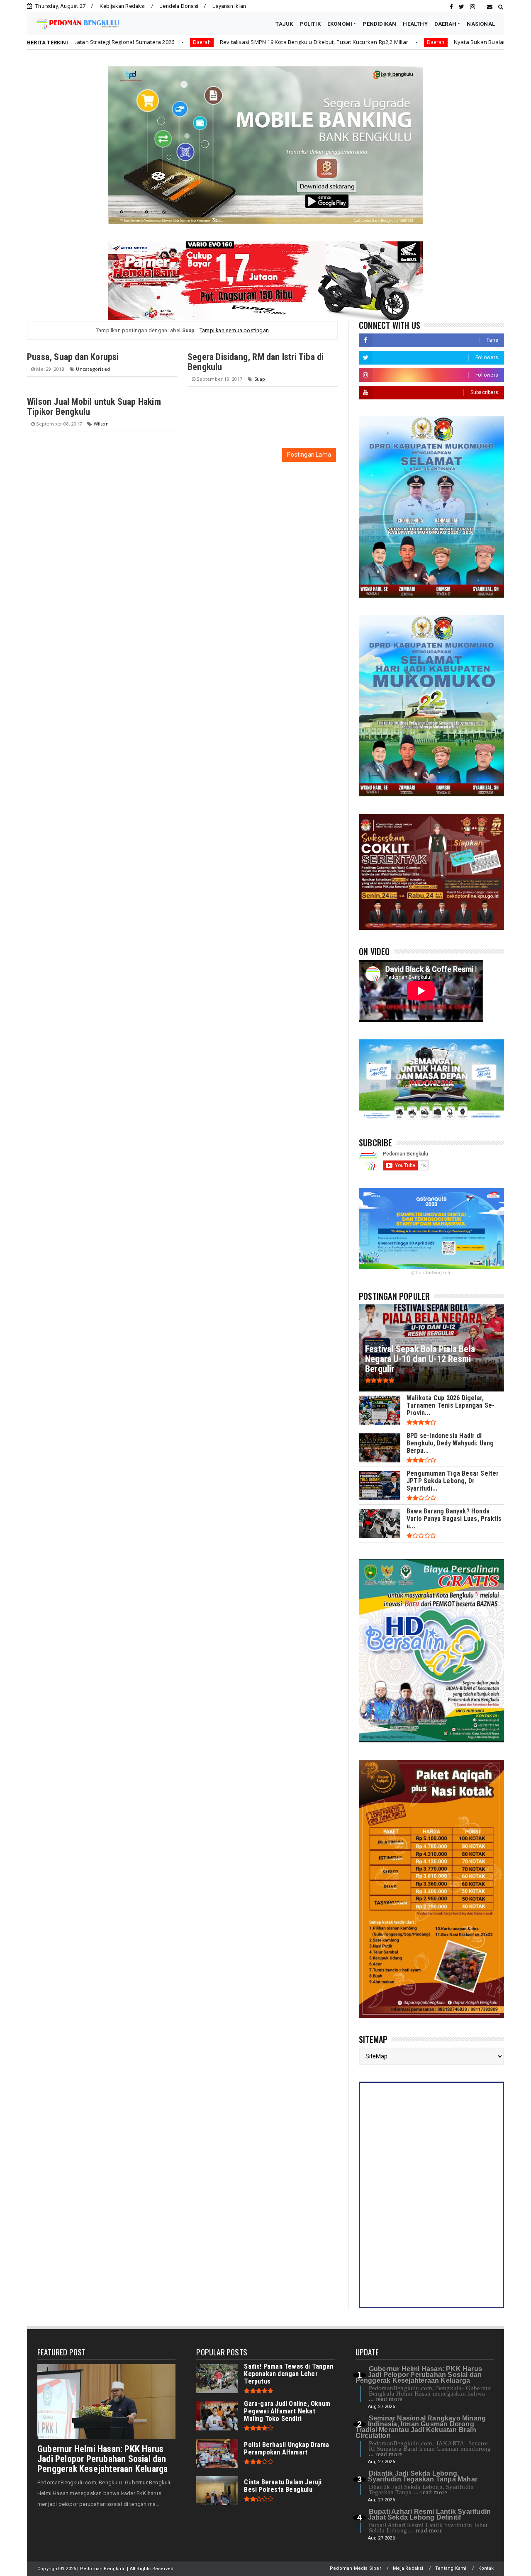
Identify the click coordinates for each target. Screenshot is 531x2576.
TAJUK (284, 24)
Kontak (486, 2568)
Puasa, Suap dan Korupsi (73, 357)
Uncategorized (93, 369)
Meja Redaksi (408, 2568)
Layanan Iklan (229, 6)
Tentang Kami (451, 2568)
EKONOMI (340, 24)
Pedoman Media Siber (356, 2568)
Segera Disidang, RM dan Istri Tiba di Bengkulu (256, 362)
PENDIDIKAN (379, 24)
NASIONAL (481, 24)
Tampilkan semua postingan (234, 330)
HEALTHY (415, 24)
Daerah (90, 42)
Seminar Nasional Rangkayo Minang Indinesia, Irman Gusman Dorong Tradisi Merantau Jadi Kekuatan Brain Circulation (421, 2427)
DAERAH (445, 24)
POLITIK (310, 24)
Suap (260, 379)
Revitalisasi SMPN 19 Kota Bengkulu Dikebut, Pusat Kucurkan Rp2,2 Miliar (202, 42)
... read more (386, 2399)
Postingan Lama (309, 455)
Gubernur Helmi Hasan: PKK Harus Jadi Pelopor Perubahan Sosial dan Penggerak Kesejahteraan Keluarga (102, 2459)
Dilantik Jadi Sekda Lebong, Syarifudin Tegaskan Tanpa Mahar (423, 2476)
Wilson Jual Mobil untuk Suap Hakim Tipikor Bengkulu (94, 407)
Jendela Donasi (179, 6)
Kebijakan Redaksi (122, 6)
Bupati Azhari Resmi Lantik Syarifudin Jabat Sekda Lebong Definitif (429, 2514)
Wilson (101, 424)
